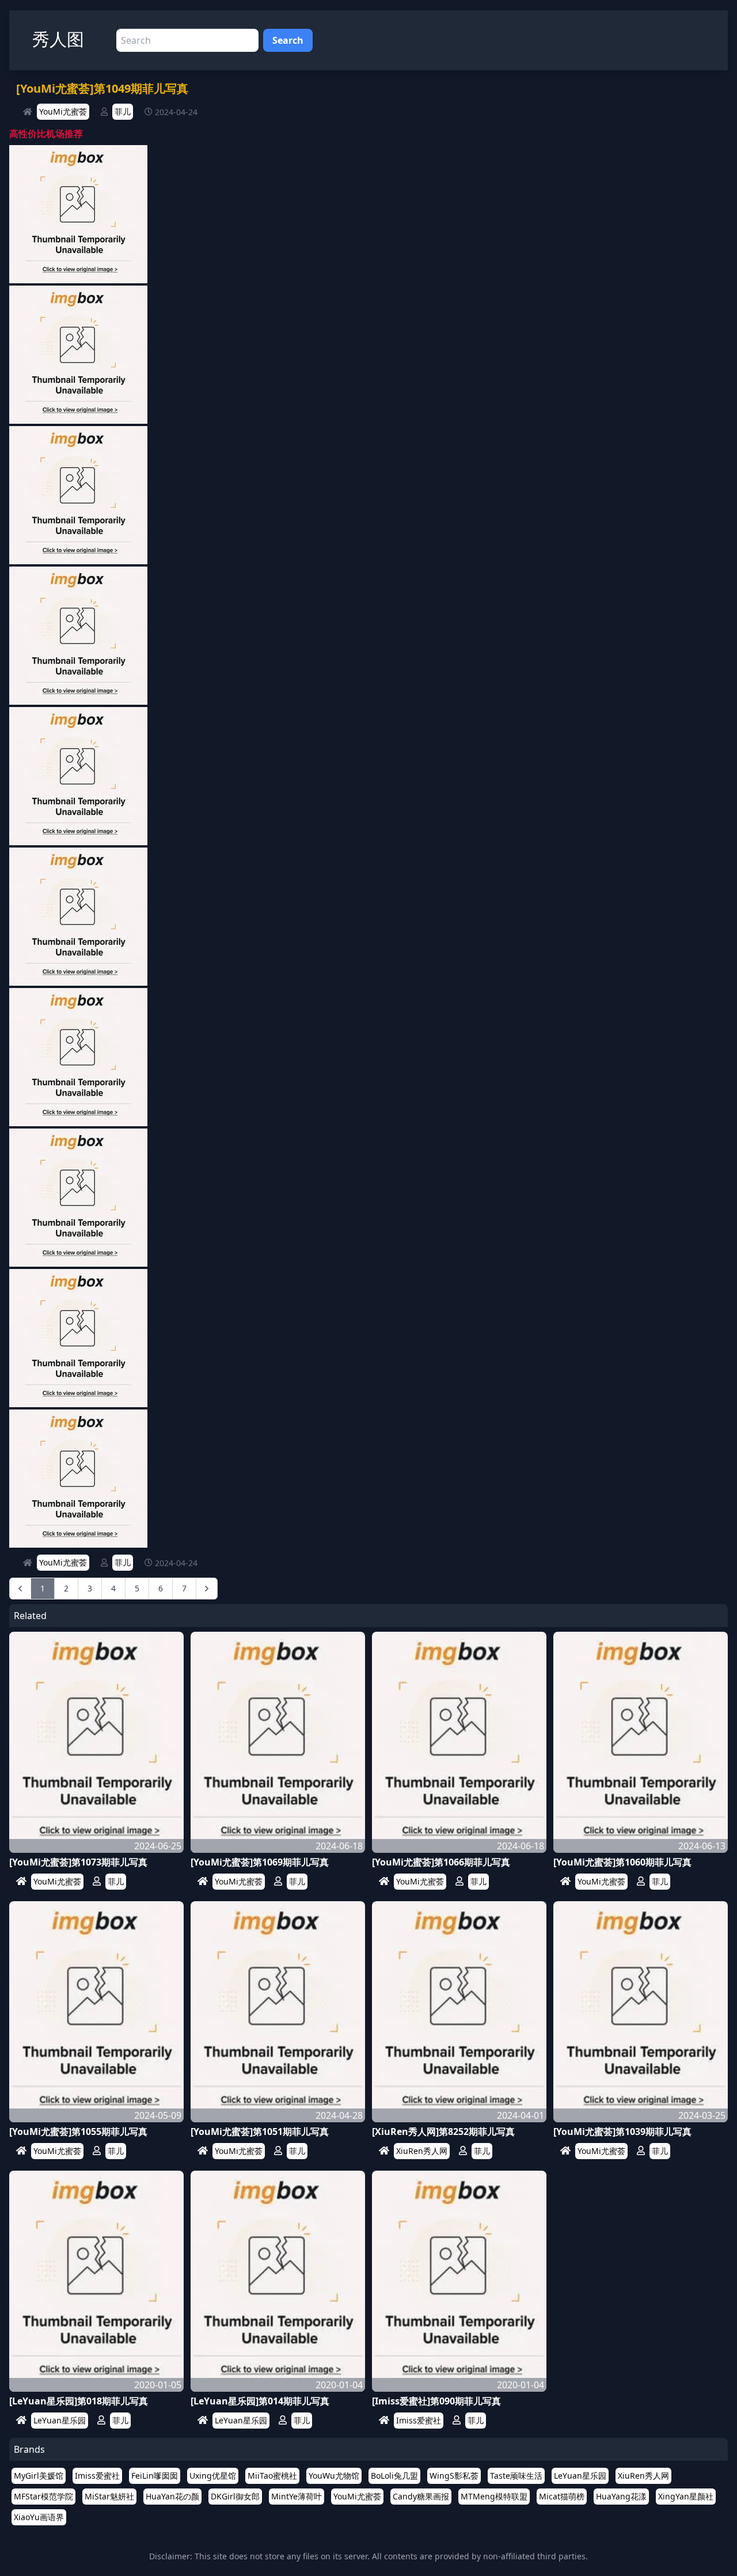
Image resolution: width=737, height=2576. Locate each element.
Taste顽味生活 (516, 2476)
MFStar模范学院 (43, 2496)
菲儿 (123, 111)
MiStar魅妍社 (109, 2496)
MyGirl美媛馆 (39, 2476)
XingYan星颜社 (686, 2496)
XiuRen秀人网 (422, 2151)
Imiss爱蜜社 (419, 2420)
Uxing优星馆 (213, 2476)
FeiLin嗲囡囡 (155, 2476)
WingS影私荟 (454, 2476)
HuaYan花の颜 (172, 2496)
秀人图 (58, 39)
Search (288, 40)
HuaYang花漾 (621, 2496)
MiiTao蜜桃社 (272, 2476)
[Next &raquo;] (207, 1589)
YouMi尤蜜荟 (63, 111)
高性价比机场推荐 (46, 134)
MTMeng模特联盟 (494, 2496)
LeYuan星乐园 (60, 2420)
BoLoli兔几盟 (394, 2476)
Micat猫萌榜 (562, 2496)
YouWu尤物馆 (334, 2476)
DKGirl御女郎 (235, 2496)
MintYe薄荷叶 (297, 2496)
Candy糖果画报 (421, 2496)
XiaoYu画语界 (39, 2517)
